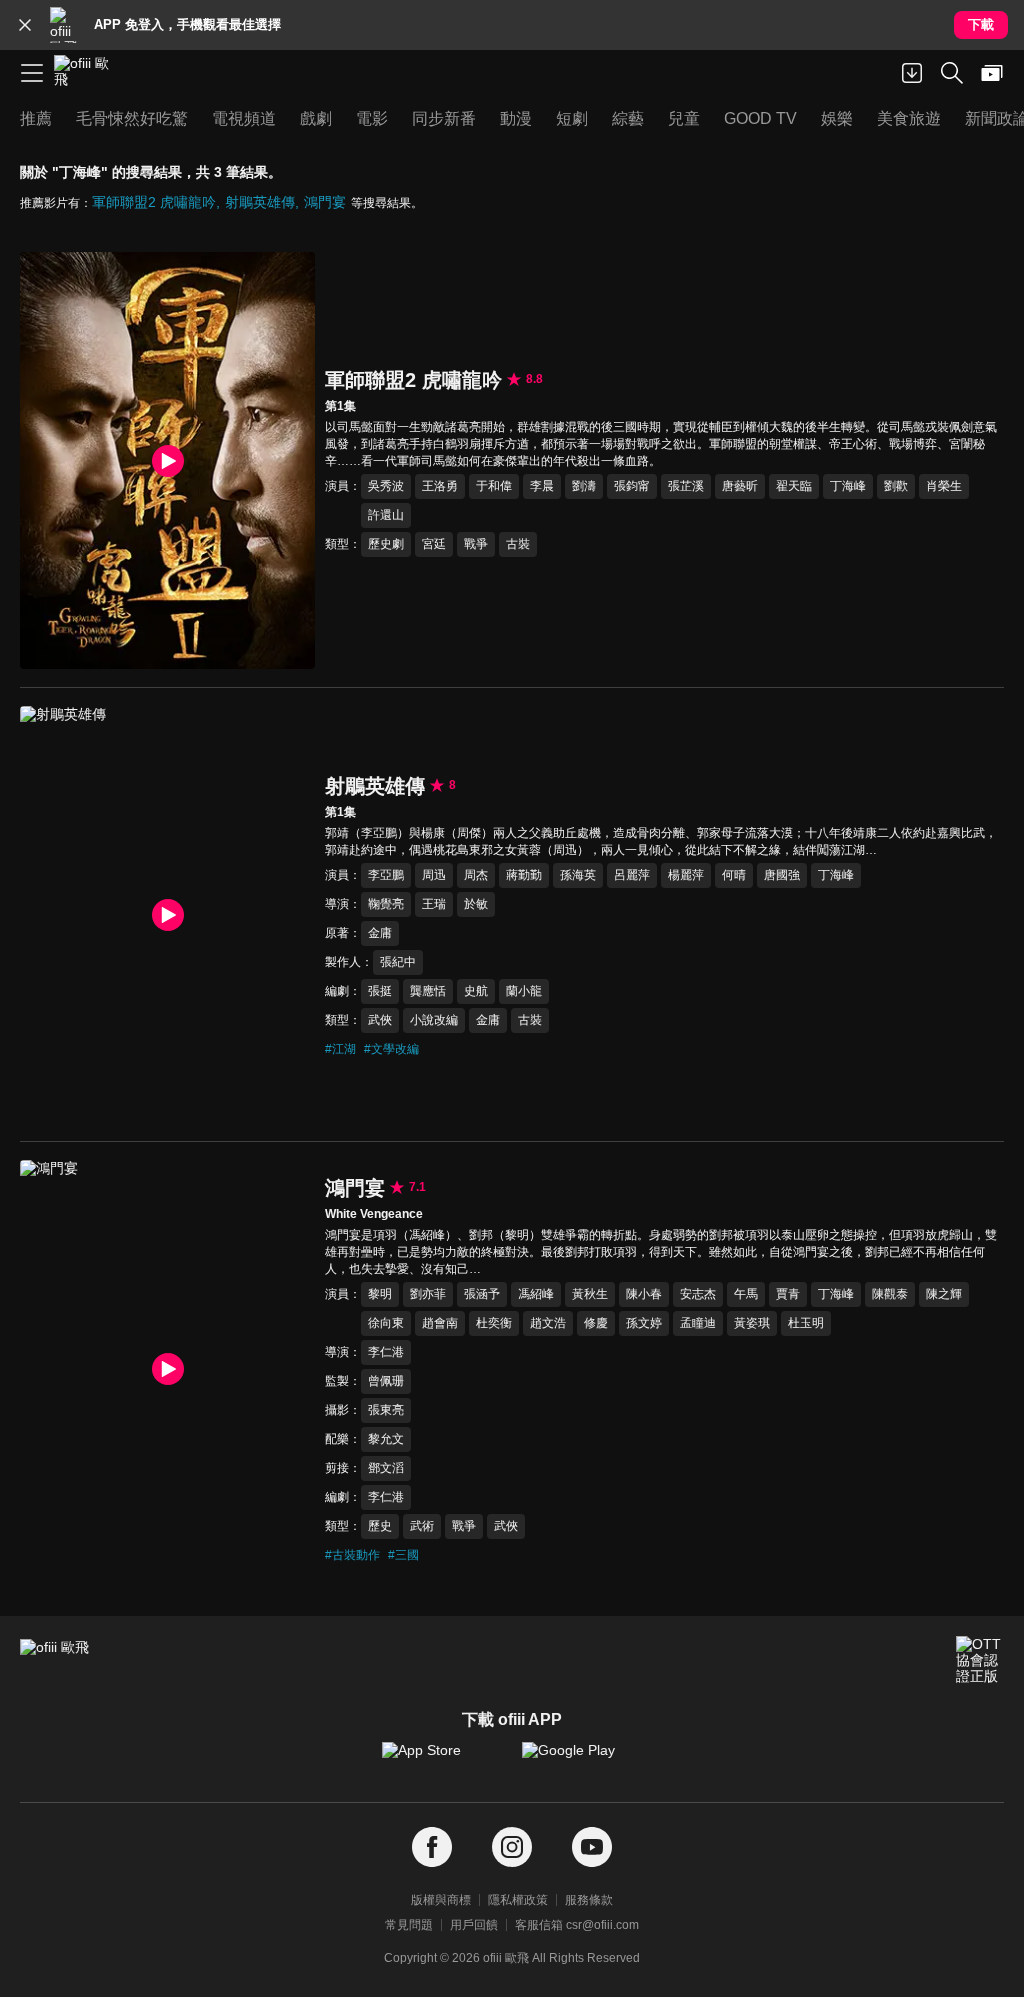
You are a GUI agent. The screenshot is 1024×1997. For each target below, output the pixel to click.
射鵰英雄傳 (260, 202)
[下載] (912, 73)
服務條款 (589, 1900)
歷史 (380, 1526)
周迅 (434, 875)
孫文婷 (644, 1323)
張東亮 (386, 1410)
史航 (476, 991)
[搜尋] (952, 73)
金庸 (380, 933)
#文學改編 (391, 1049)
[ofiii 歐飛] (88, 73)
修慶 (596, 1323)
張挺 (380, 991)
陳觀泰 (890, 1294)
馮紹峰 (536, 1294)
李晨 (542, 486)
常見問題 (409, 1925)
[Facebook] (432, 1847)
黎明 (380, 1294)
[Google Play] (582, 1760)
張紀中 (398, 962)
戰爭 (476, 544)
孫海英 (578, 875)
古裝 (518, 544)
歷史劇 (386, 544)
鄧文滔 (386, 1468)
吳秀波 (386, 486)
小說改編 (434, 1020)
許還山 (386, 515)
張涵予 (482, 1294)
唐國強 (782, 875)
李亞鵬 (386, 875)
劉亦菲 (428, 1294)
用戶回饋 (474, 1925)
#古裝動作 (352, 1555)
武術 (422, 1526)
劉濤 (584, 486)
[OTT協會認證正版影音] (980, 1660)
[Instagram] (512, 1847)
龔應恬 (428, 991)
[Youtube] (592, 1847)
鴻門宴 (325, 202)
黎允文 (386, 1439)
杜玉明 (806, 1323)
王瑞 (434, 904)
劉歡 (896, 486)
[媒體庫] (992, 73)
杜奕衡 (494, 1323)
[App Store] (442, 1760)
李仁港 (386, 1352)
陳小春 (644, 1294)
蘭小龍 (524, 991)
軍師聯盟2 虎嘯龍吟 (154, 202)
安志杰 (698, 1294)
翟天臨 (794, 486)
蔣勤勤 (524, 875)
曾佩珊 (386, 1381)
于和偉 (494, 486)
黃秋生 (590, 1294)
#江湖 (340, 1049)
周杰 (476, 875)
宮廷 (434, 544)
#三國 (403, 1555)
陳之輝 (944, 1294)
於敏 (476, 904)
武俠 (380, 1020)
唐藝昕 (740, 486)
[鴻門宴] (167, 1368)
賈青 (788, 1294)
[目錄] (32, 73)
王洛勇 (440, 486)
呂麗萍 (632, 875)
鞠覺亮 (386, 904)
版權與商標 (441, 1900)
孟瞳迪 (698, 1323)
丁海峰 (848, 486)
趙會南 (440, 1323)
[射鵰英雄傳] (167, 914)
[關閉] (25, 25)
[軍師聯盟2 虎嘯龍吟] (167, 460)
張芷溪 (686, 486)
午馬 (746, 1294)
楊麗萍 (686, 875)
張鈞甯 (632, 486)
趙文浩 (548, 1323)
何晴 (734, 875)
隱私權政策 (518, 1900)
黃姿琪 (752, 1323)
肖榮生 (944, 486)
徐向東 (386, 1323)
